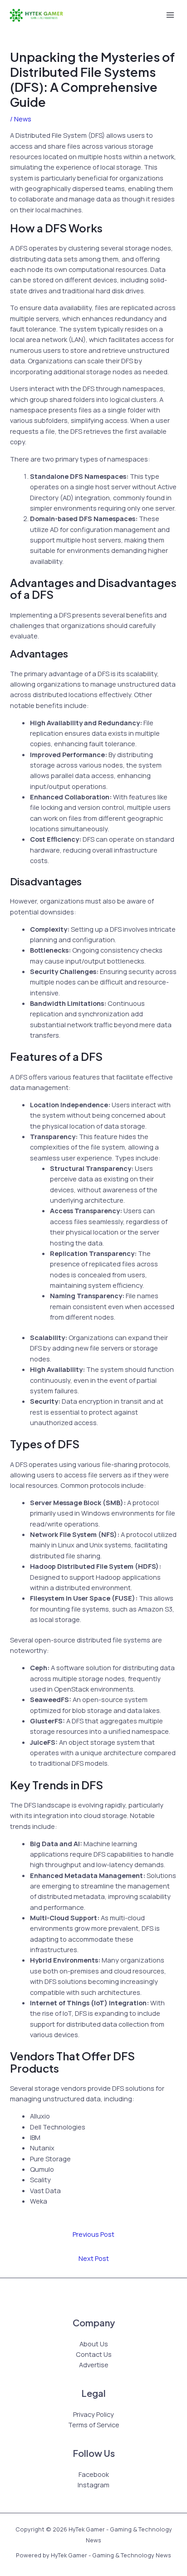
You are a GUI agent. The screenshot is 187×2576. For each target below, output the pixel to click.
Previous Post (93, 2234)
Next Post (94, 2258)
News (23, 119)
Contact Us (94, 2354)
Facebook (94, 2474)
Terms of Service (94, 2425)
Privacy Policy (93, 2414)
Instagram (93, 2485)
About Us (94, 2344)
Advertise (94, 2365)
